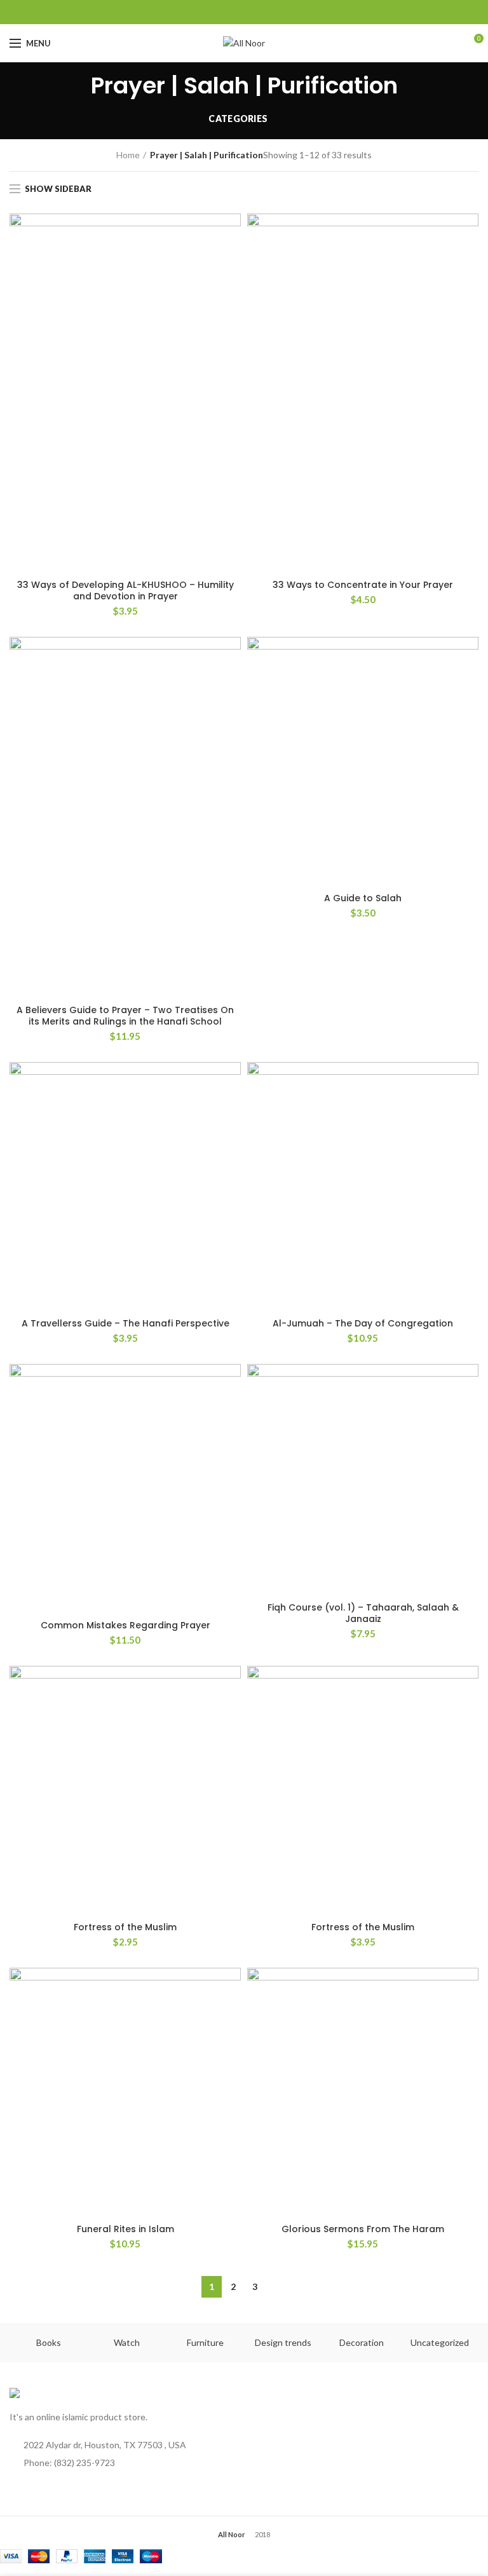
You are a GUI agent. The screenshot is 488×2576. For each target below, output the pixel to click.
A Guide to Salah (363, 898)
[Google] (228, 12)
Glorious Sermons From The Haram (363, 2229)
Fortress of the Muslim (125, 1927)
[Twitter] (213, 12)
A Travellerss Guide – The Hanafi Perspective (125, 1323)
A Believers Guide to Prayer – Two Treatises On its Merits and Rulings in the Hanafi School (125, 1016)
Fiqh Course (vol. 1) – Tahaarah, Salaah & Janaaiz (363, 1613)
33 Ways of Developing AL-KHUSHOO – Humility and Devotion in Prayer (125, 590)
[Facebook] (197, 12)
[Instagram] (260, 12)
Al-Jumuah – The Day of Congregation (363, 1323)
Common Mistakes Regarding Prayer (125, 1625)
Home (128, 155)
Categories (238, 119)
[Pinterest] (292, 12)
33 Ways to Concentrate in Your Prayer (363, 585)
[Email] (244, 12)
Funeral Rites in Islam (125, 2229)
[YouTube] (276, 12)
